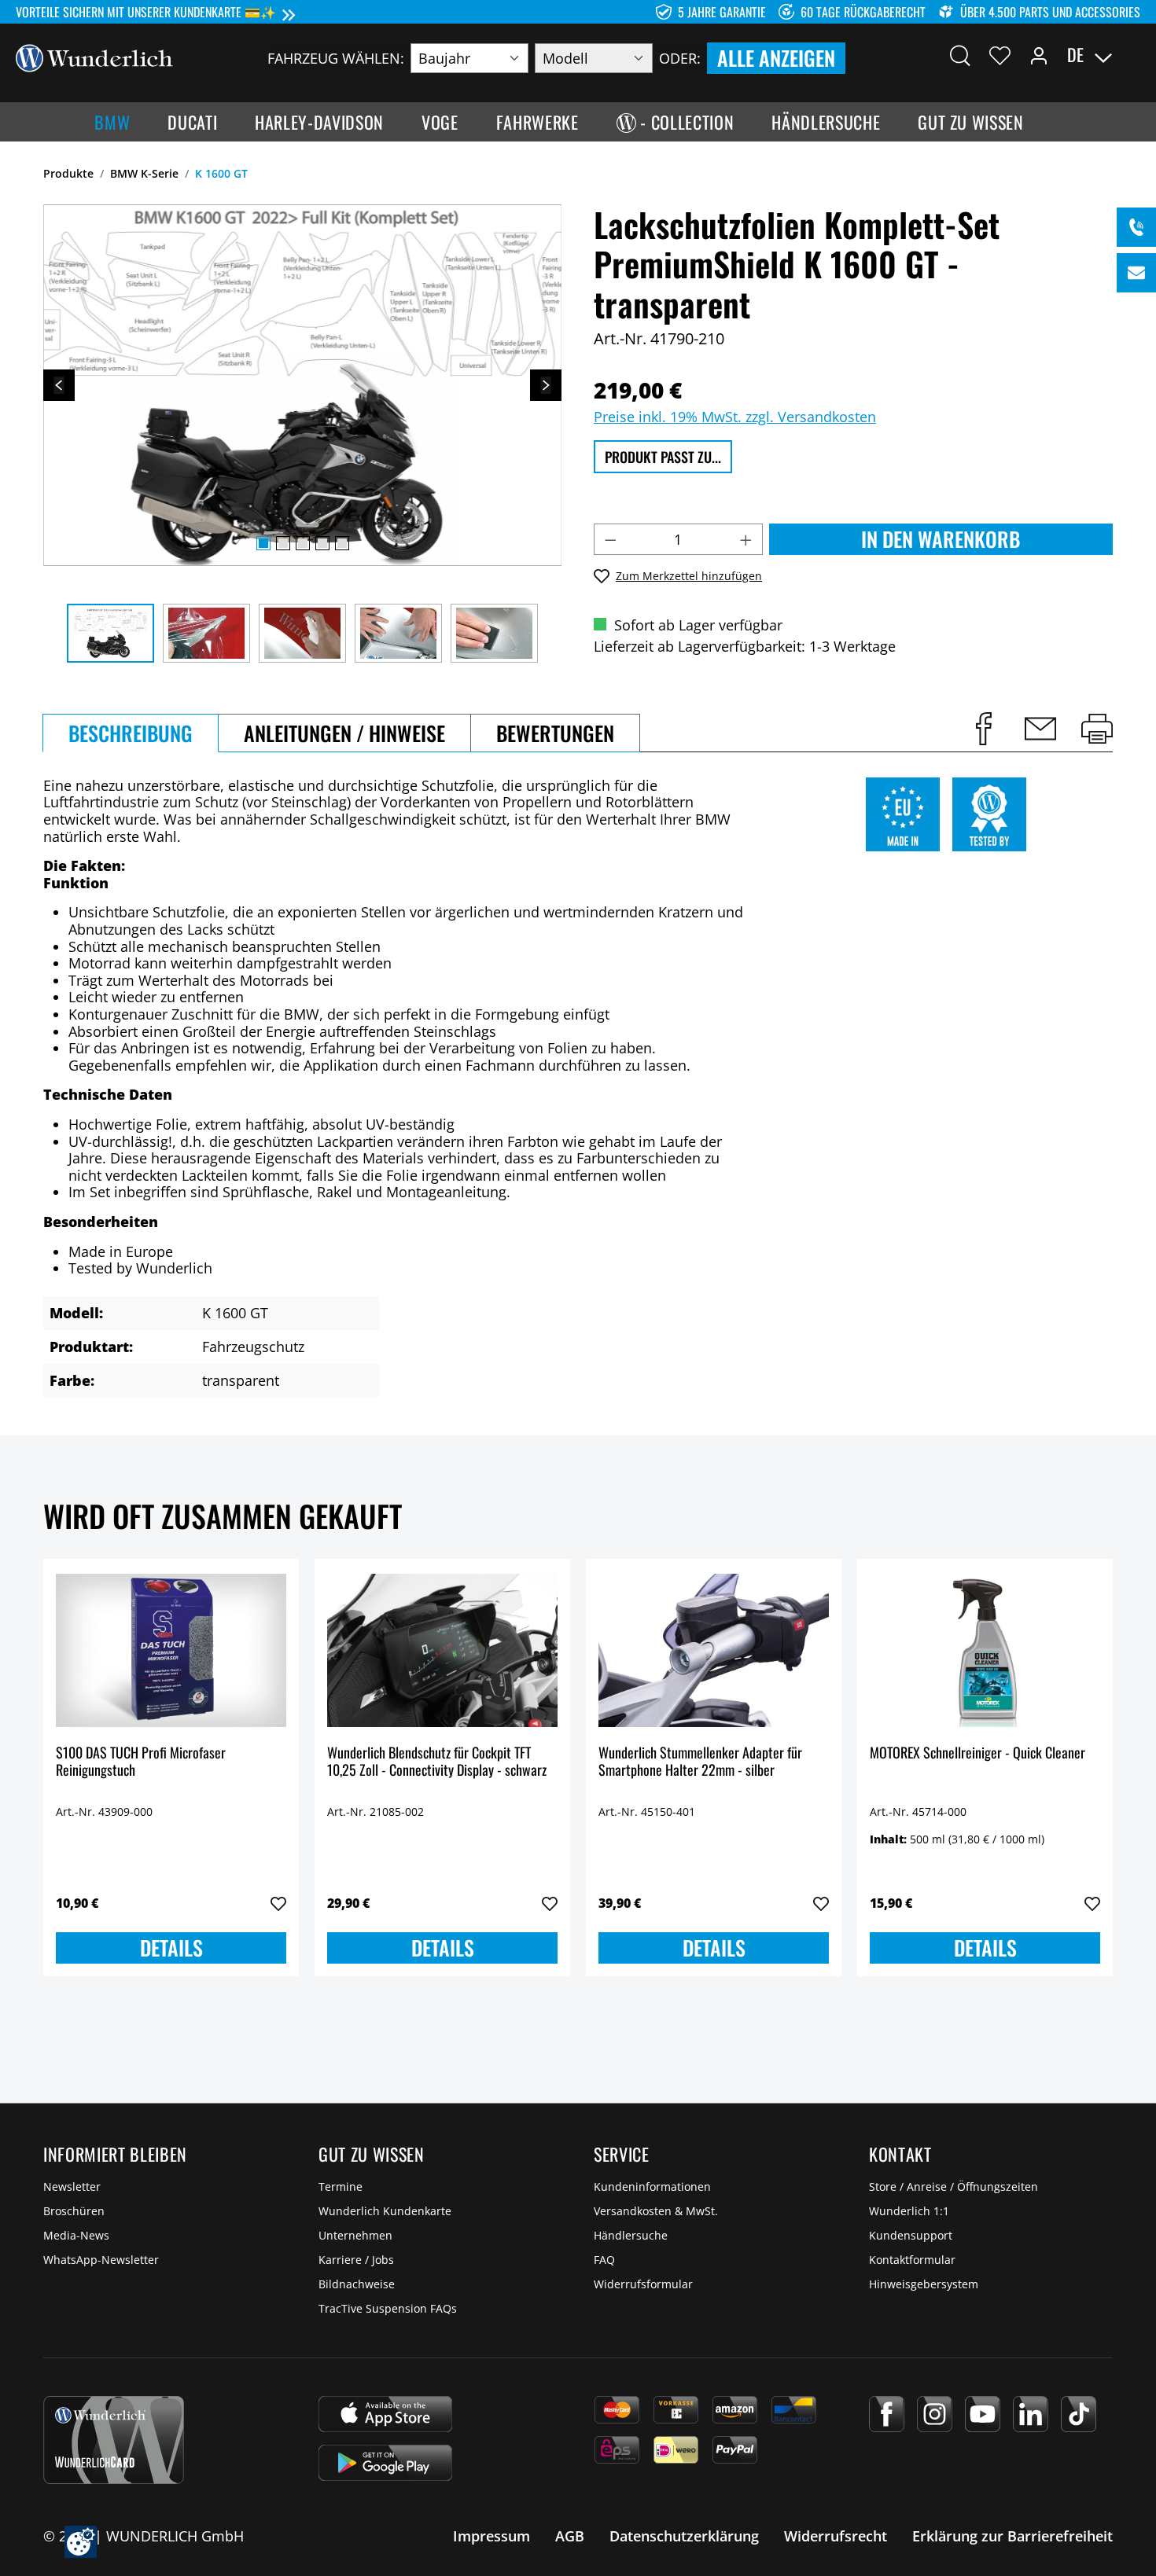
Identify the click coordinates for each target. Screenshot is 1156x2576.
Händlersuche (631, 2235)
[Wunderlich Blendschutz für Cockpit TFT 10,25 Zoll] (442, 1650)
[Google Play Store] (385, 2463)
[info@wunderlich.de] (1136, 273)
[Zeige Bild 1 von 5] (263, 543)
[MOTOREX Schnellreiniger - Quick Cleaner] (985, 1650)
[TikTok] (1079, 2414)
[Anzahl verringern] (610, 539)
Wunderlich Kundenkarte (385, 2211)
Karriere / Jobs (356, 2260)
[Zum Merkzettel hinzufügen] (278, 1904)
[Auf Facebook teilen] (984, 729)
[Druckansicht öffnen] (1097, 729)
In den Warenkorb (941, 539)
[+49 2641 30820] (1136, 227)
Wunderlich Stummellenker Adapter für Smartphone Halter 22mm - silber (700, 1762)
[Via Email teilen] (1040, 729)
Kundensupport (911, 2235)
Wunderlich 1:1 (909, 2211)
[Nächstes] (546, 385)
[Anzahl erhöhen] (746, 539)
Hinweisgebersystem (924, 2284)
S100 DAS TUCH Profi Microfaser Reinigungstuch (141, 1762)
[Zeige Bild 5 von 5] (342, 543)
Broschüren (74, 2211)
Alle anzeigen (776, 58)
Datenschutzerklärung (684, 2536)
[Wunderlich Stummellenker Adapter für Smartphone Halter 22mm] (714, 1650)
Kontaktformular (912, 2260)
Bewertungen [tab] (555, 733)
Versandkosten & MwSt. (656, 2211)
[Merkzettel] (1000, 55)
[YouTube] (983, 2414)
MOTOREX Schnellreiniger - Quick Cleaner (977, 1753)
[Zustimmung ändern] (81, 2542)
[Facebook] (887, 2414)
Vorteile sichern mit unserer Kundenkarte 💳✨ (146, 12)
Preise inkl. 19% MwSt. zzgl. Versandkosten (735, 417)
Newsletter (72, 2186)
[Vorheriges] (59, 385)
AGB (570, 2536)
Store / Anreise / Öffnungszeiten (954, 2186)
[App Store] (385, 2414)
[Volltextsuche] (960, 55)
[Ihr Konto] (1039, 55)
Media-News (76, 2235)
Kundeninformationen (652, 2186)
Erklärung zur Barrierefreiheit (1012, 2536)
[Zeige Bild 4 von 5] (322, 543)
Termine (341, 2186)
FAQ (604, 2260)
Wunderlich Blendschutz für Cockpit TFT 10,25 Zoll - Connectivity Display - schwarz (437, 1762)
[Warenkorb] (1131, 55)
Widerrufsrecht (836, 2536)
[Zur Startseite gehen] (94, 57)
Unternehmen (355, 2235)
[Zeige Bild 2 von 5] (283, 543)
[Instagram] (935, 2414)
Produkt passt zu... (663, 457)
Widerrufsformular (643, 2284)
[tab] (131, 733)
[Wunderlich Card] (114, 2440)
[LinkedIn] (1031, 2414)
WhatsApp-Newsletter (101, 2260)
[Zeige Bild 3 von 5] (303, 543)
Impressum (491, 2536)
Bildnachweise (357, 2284)
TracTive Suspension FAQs (388, 2308)
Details (171, 1948)
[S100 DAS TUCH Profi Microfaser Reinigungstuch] (171, 1650)
